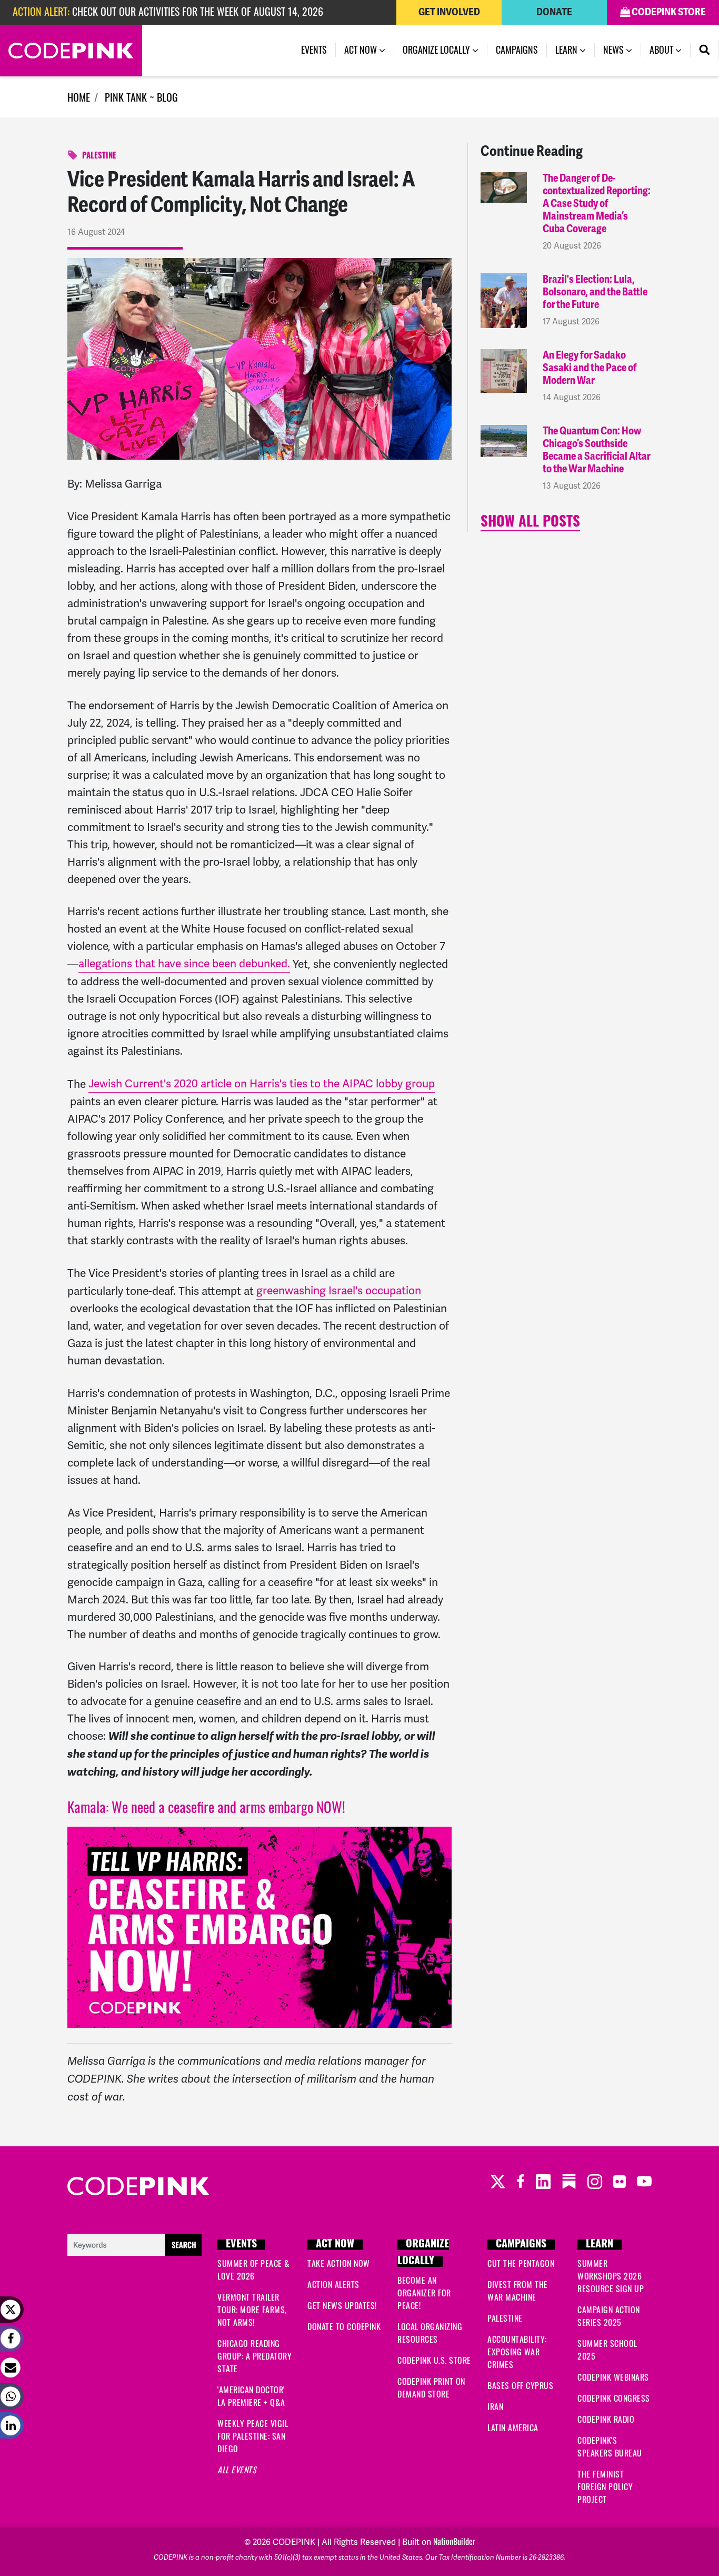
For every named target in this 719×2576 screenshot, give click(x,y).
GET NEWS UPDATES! (342, 2305)
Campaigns (517, 49)
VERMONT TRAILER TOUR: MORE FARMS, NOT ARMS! (252, 2310)
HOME (79, 97)
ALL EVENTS (237, 2470)
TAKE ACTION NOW (339, 2263)
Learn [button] (567, 49)
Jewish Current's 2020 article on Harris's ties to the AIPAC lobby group (262, 1083)
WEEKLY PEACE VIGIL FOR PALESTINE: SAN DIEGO (253, 2436)
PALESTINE (99, 157)
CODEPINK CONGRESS (614, 2398)
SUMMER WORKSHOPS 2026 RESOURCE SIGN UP (611, 2276)
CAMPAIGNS (521, 2245)
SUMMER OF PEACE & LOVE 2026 (254, 2270)
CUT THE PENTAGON (521, 2263)
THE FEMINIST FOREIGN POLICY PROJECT (605, 2486)
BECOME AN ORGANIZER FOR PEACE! (424, 2293)
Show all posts (530, 523)
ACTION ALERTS (333, 2284)
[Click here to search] (134, 2243)
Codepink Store (668, 12)
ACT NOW (335, 2245)
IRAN (495, 2406)
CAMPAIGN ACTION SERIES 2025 (609, 2316)
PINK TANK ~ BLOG (141, 97)
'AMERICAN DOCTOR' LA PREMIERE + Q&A (251, 2396)
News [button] (622, 49)
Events (314, 49)
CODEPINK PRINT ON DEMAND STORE (431, 2387)
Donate (554, 12)
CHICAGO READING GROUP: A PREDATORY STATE (254, 2356)
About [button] (662, 49)
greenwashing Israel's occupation (339, 1290)
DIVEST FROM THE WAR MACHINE (518, 2291)
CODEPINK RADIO (606, 2419)
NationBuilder (454, 2541)
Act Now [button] (362, 49)
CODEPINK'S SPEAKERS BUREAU (610, 2446)
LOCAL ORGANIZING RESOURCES (430, 2333)
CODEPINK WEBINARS (613, 2377)
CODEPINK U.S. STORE (434, 2360)
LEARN (600, 2245)
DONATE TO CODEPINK (344, 2326)
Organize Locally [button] (437, 49)
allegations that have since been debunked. (184, 963)
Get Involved (449, 12)
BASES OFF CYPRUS (520, 2385)
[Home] (71, 51)
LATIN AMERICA (513, 2428)
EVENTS (241, 2245)
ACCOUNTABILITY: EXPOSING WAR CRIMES (517, 2352)
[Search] (705, 50)
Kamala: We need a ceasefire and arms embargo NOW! (206, 1807)
